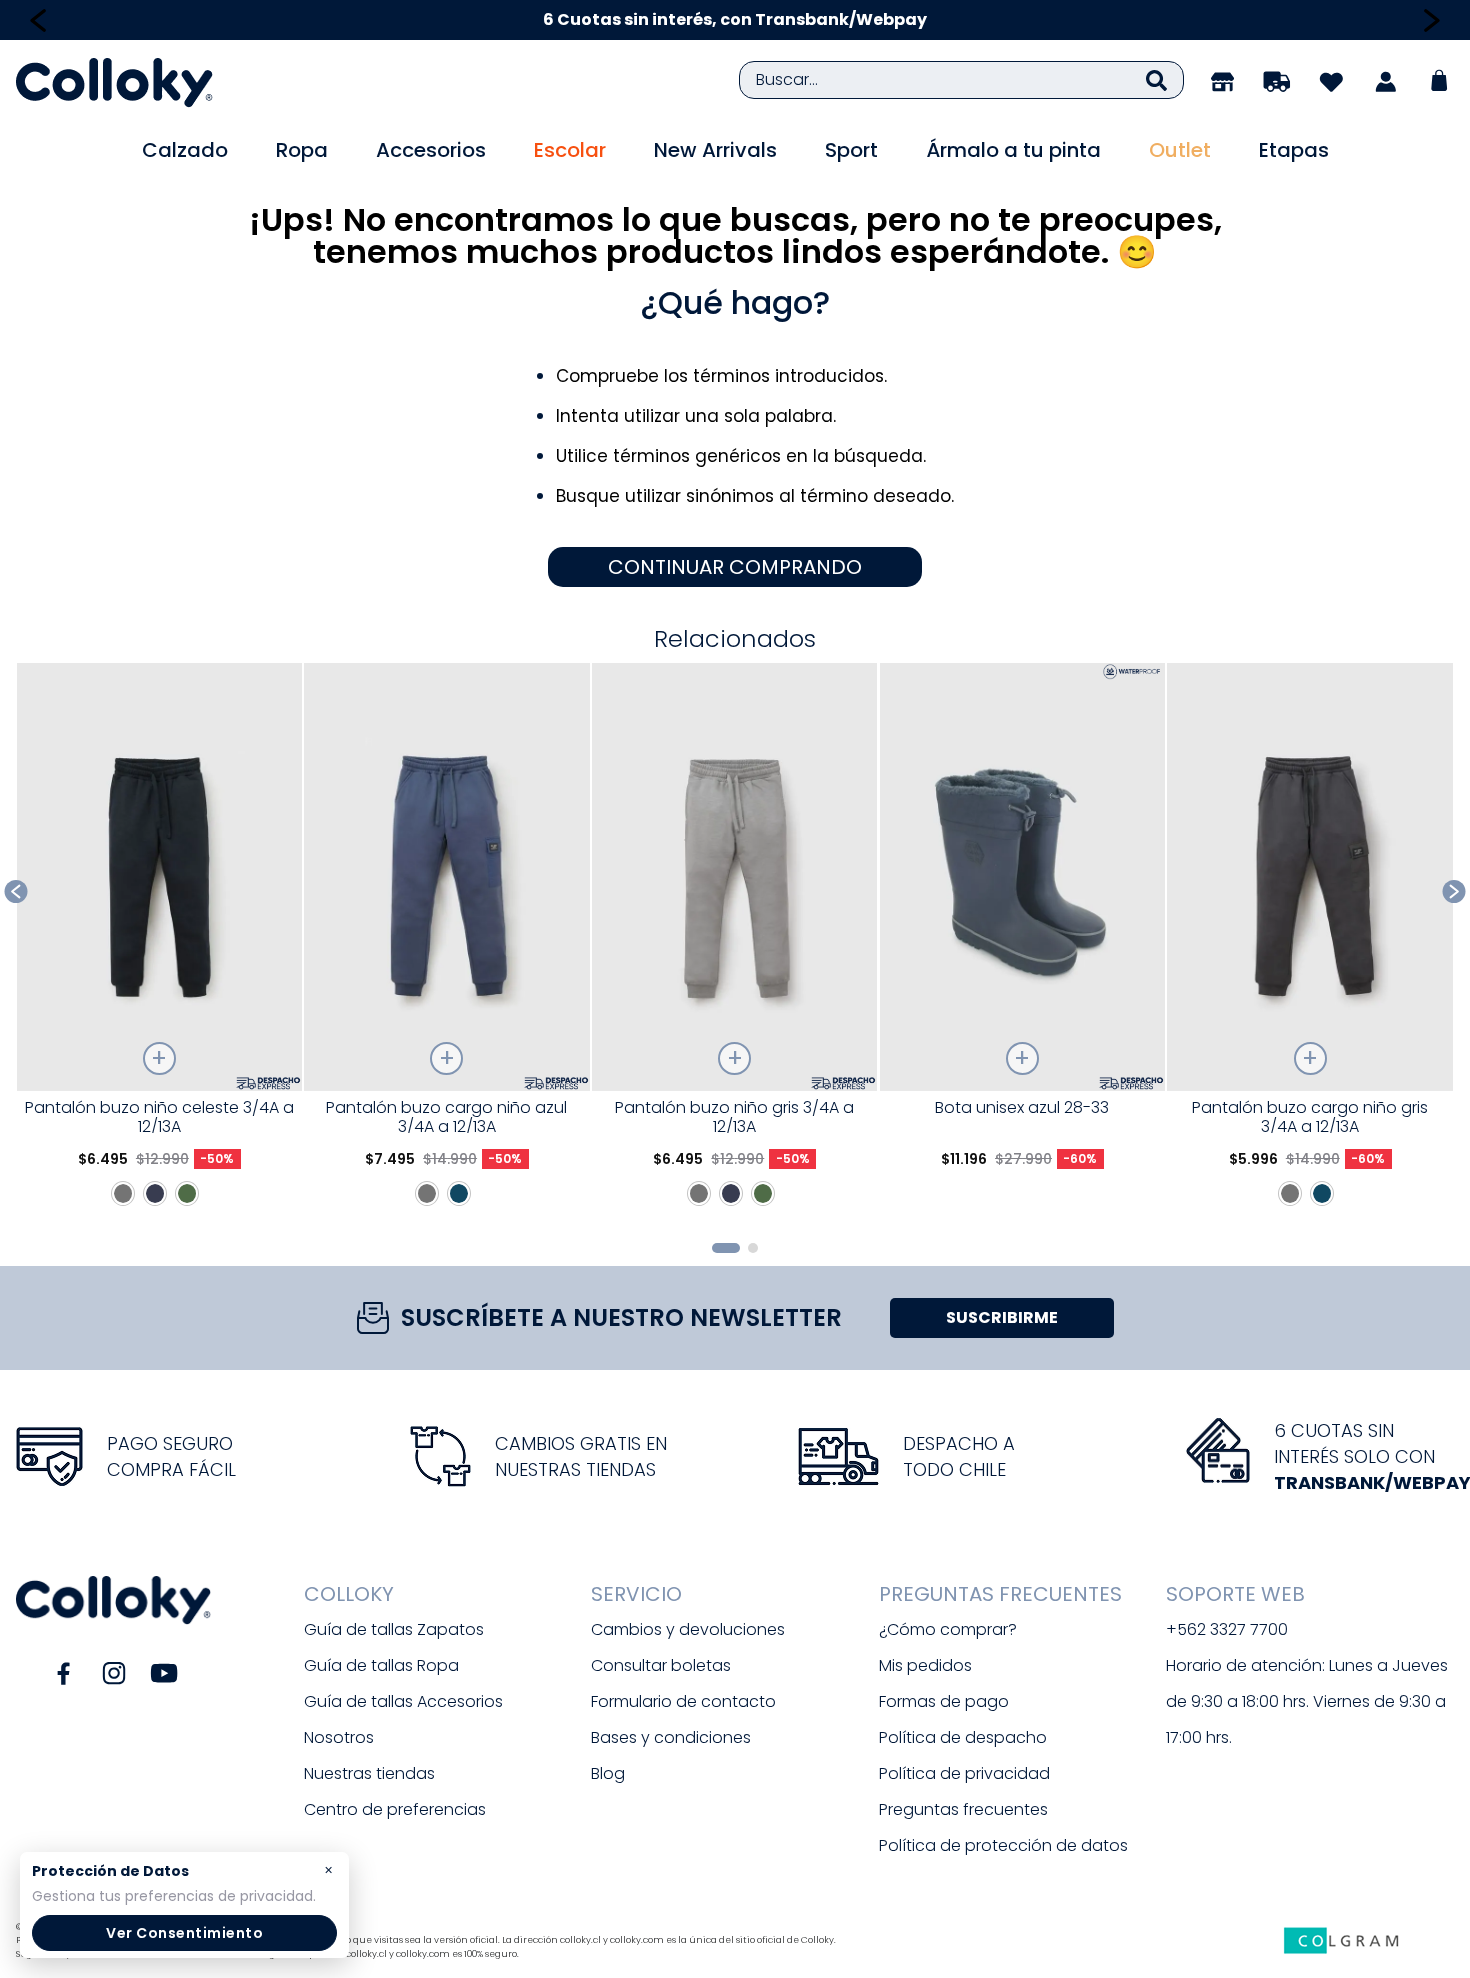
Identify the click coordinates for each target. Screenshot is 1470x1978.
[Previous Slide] (38, 20)
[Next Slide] (1431, 20)
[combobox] (961, 80)
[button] (726, 1248)
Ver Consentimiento (184, 1933)
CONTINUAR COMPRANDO (735, 567)
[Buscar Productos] (1156, 80)
